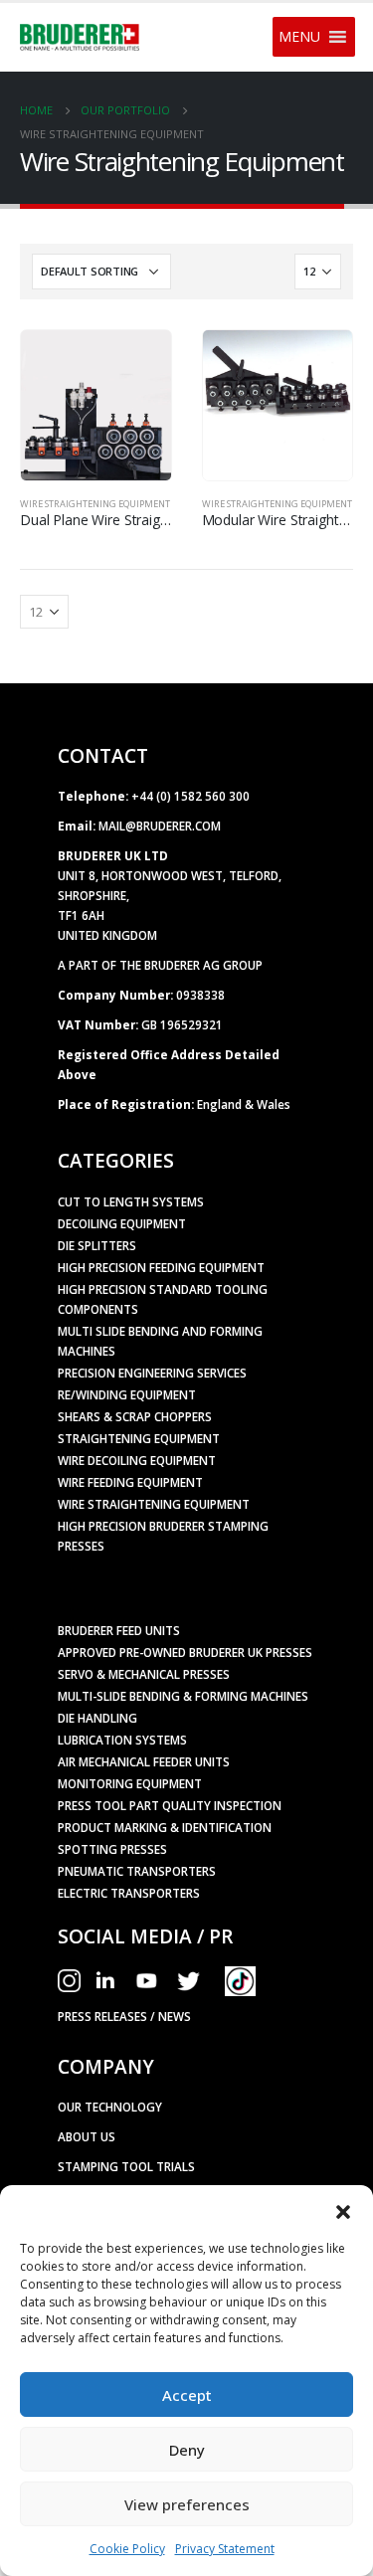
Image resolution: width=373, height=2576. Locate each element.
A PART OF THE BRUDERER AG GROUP (160, 965)
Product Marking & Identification (165, 1827)
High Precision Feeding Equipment (161, 1267)
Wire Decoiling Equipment (137, 1460)
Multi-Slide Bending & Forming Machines (183, 1696)
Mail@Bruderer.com (160, 826)
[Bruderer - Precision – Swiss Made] (80, 38)
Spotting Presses (112, 1849)
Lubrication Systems (122, 1740)
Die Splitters (97, 1245)
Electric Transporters (129, 1893)
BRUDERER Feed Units (119, 1630)
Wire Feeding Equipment (130, 1482)
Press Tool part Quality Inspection (170, 1805)
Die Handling (97, 1718)
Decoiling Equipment (122, 1223)
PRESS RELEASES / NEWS (124, 2016)
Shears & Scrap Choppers (135, 1416)
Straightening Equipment (139, 1438)
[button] (343, 2210)
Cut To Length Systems (131, 1201)
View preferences (187, 2504)
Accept (187, 2395)
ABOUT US (87, 2136)
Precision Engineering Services (152, 1373)
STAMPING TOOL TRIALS (126, 2166)
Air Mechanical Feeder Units (144, 1761)
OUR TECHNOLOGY (110, 2107)
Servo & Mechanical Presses (144, 1674)
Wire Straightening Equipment (95, 504)
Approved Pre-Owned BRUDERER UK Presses (185, 1652)
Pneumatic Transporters (137, 1871)
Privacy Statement (225, 2549)
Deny (187, 2450)
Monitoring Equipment (130, 1783)
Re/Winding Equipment (127, 1394)
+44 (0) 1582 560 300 (190, 796)
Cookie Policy (127, 2549)
